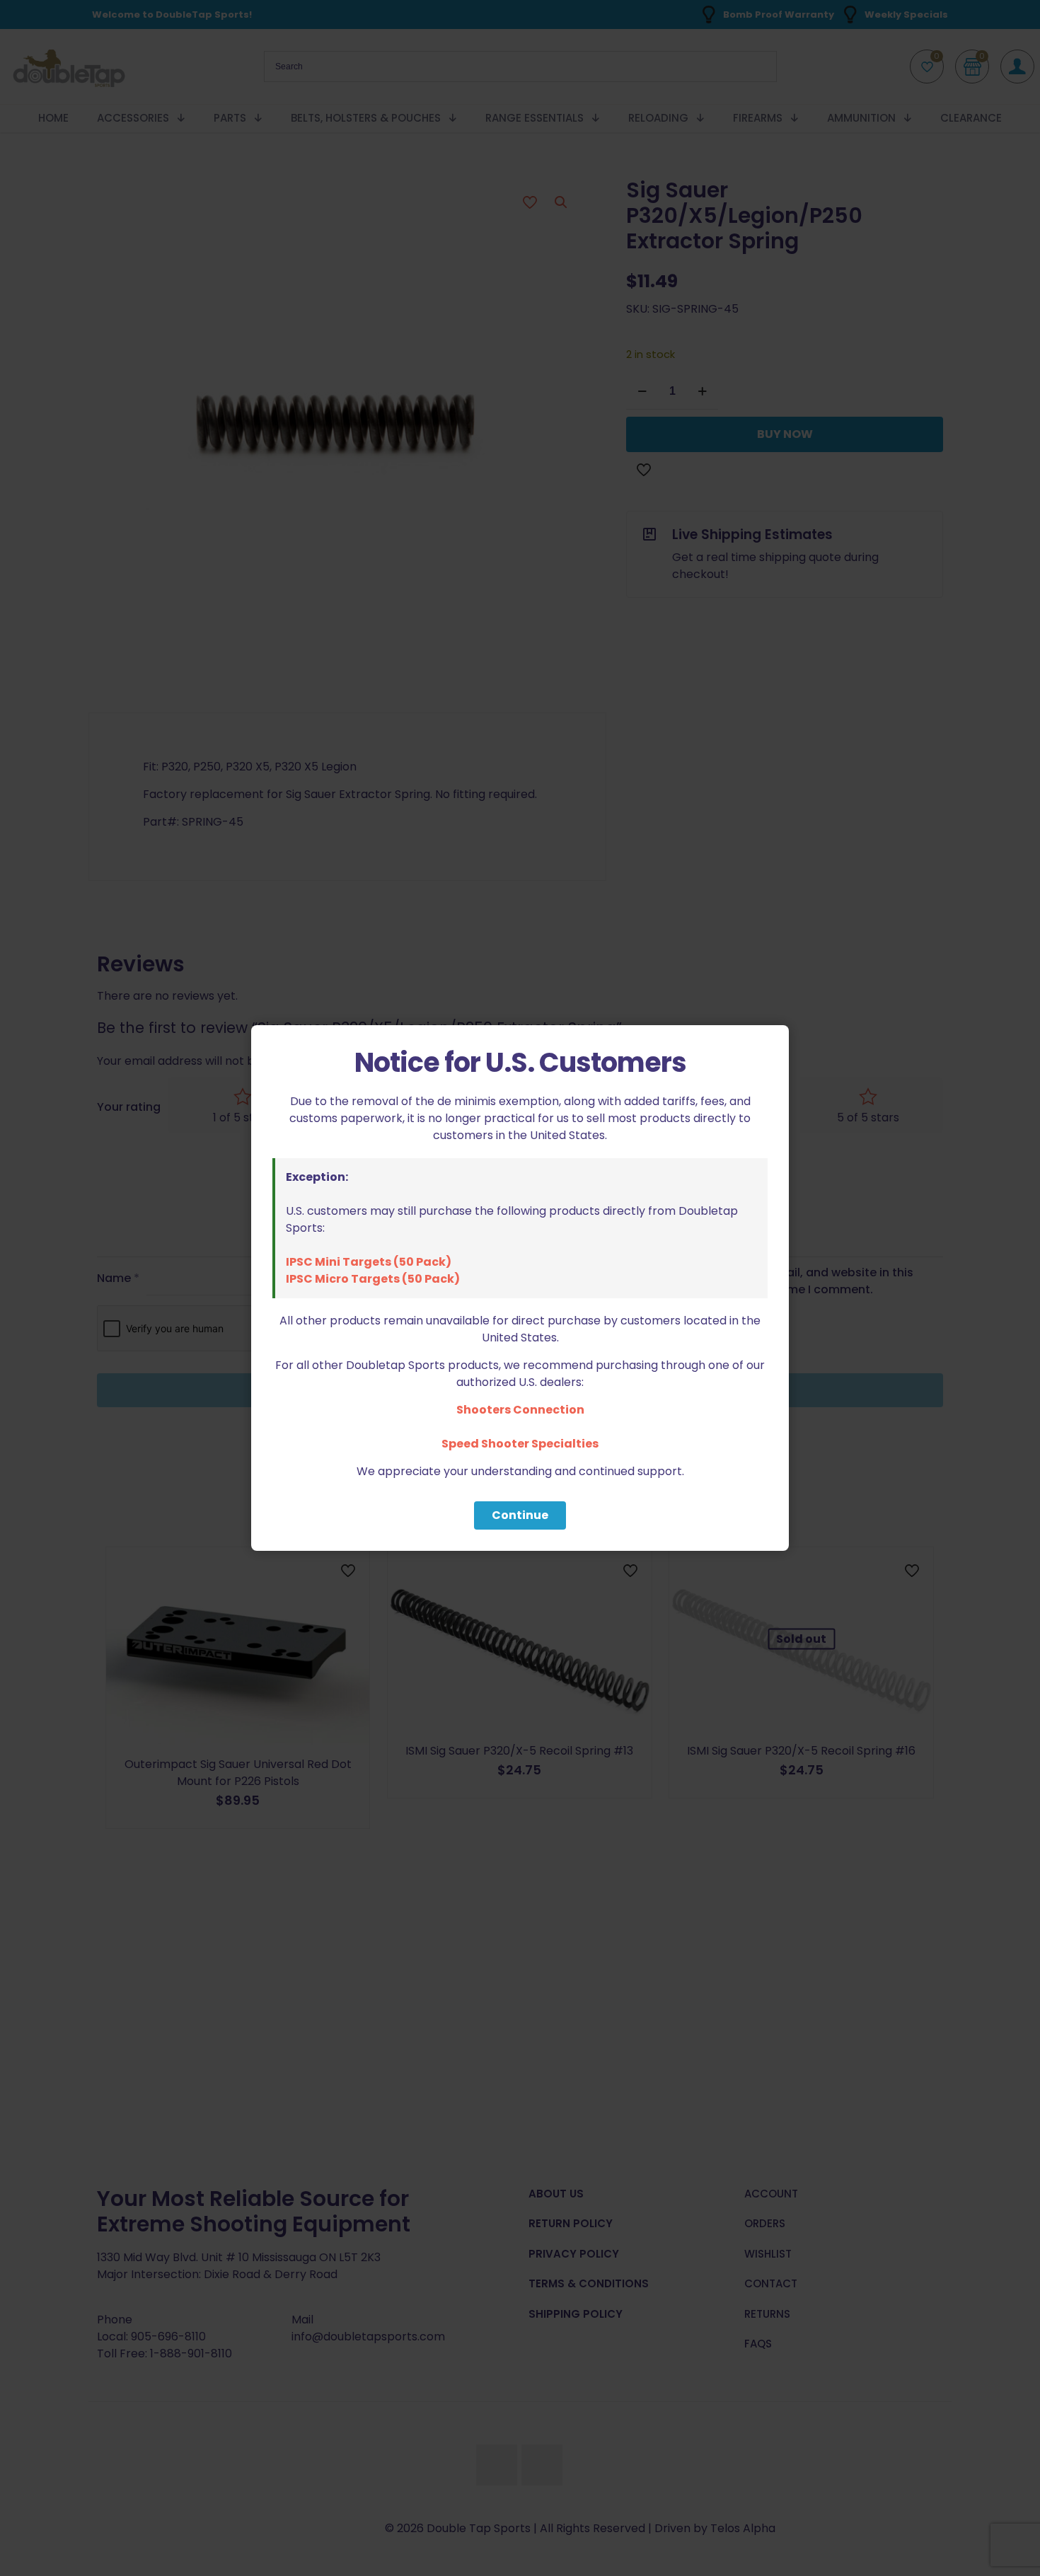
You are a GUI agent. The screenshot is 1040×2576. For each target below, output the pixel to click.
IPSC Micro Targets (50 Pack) (373, 1279)
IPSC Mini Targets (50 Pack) (369, 1262)
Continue (520, 1515)
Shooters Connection (520, 1410)
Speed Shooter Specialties (520, 1444)
